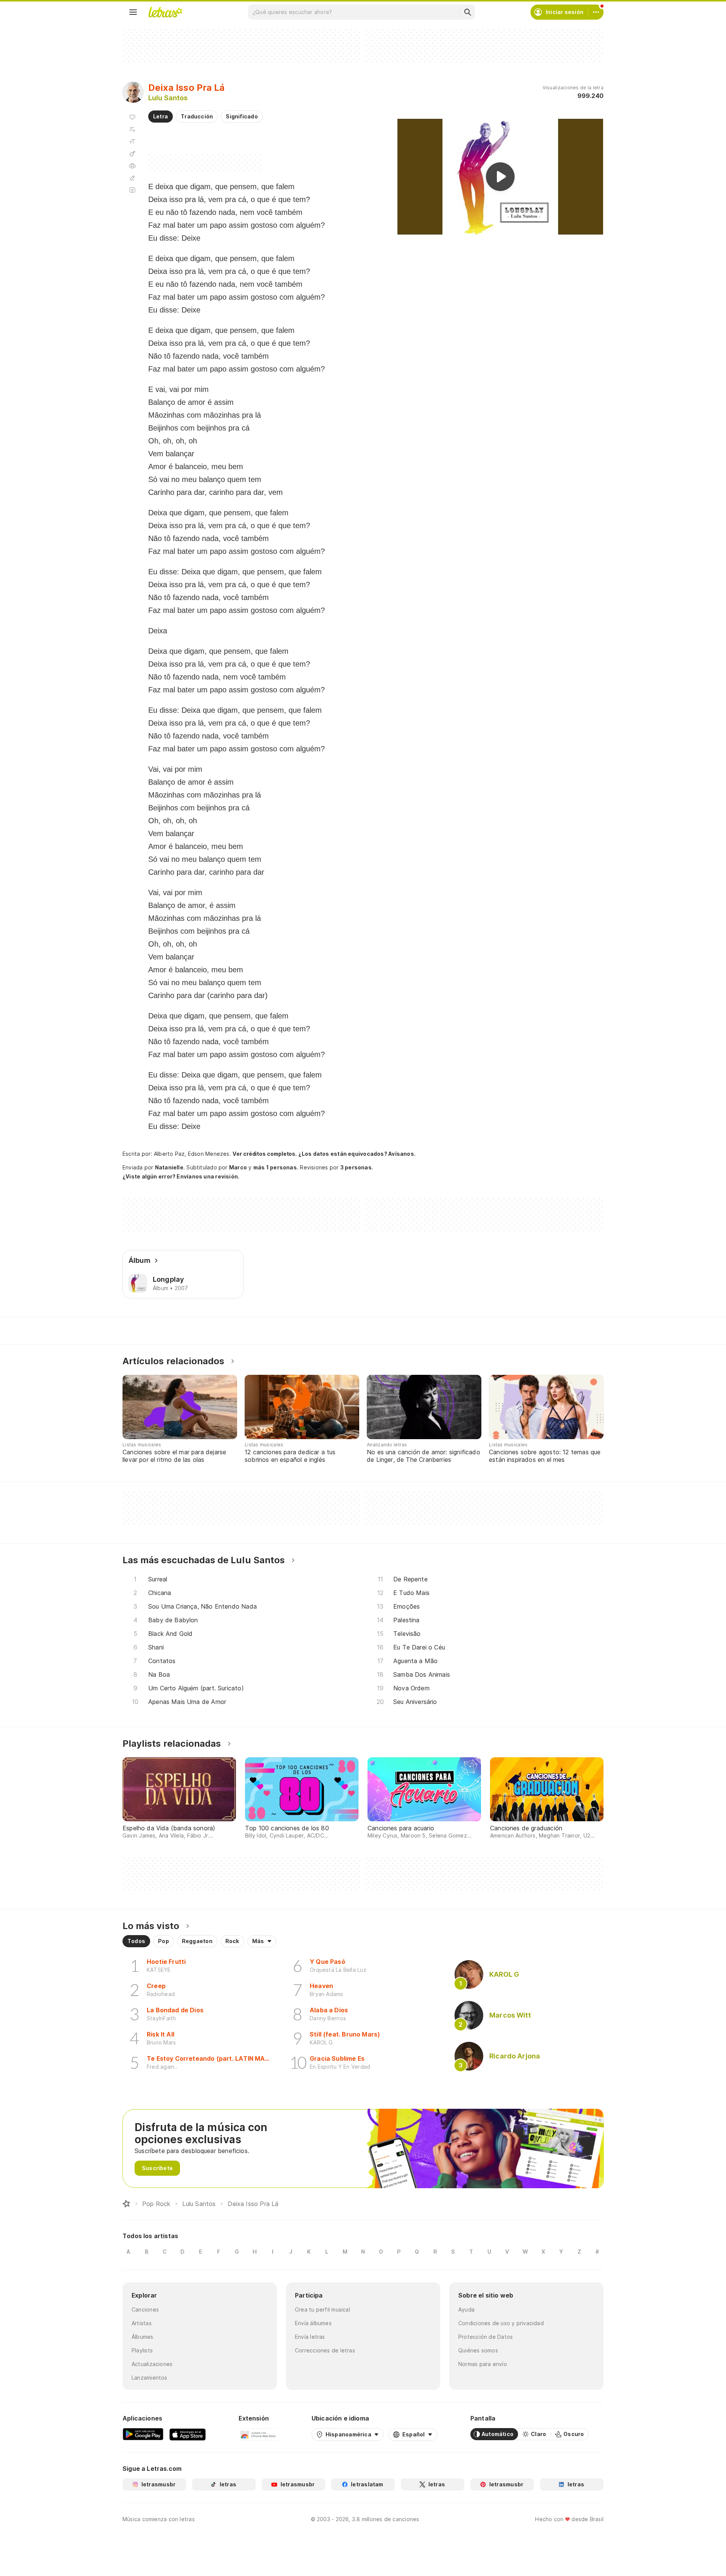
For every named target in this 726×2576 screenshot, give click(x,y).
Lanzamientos (150, 2378)
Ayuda (466, 2309)
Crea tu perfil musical (323, 2309)
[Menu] (133, 12)
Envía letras (310, 2337)
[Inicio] (126, 2204)
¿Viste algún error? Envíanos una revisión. (181, 1177)
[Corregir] (132, 178)
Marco (238, 1167)
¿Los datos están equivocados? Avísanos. (357, 1154)
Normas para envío (483, 2364)
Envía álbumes (313, 2323)
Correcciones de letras (325, 2350)
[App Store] (188, 2434)
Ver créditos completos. (265, 1154)
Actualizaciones (152, 2364)
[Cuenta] (596, 12)
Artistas (142, 2323)
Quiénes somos (478, 2350)
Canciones (145, 2309)
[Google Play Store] (143, 2434)
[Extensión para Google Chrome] (258, 2434)
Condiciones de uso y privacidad (501, 2323)
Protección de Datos (486, 2337)
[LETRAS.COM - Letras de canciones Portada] (165, 12)
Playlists (142, 2350)
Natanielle (169, 1167)
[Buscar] (467, 12)
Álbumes (143, 2337)
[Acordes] (132, 154)
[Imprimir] (132, 166)
